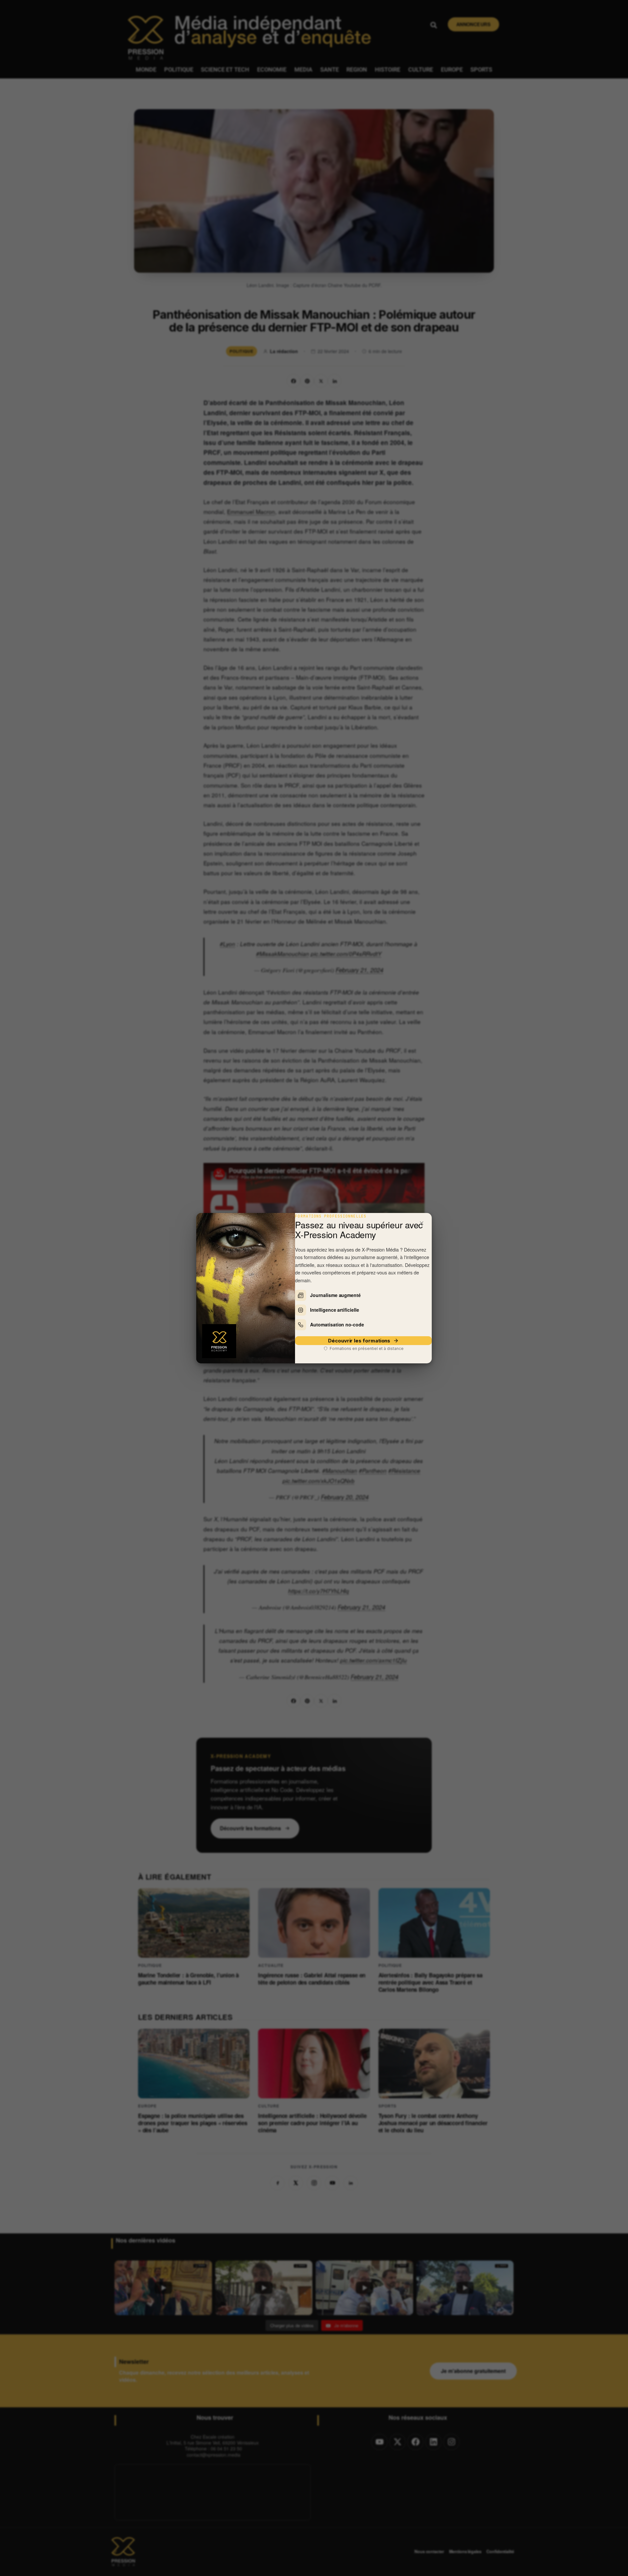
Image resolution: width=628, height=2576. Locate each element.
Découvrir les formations (359, 1341)
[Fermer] (422, 1223)
